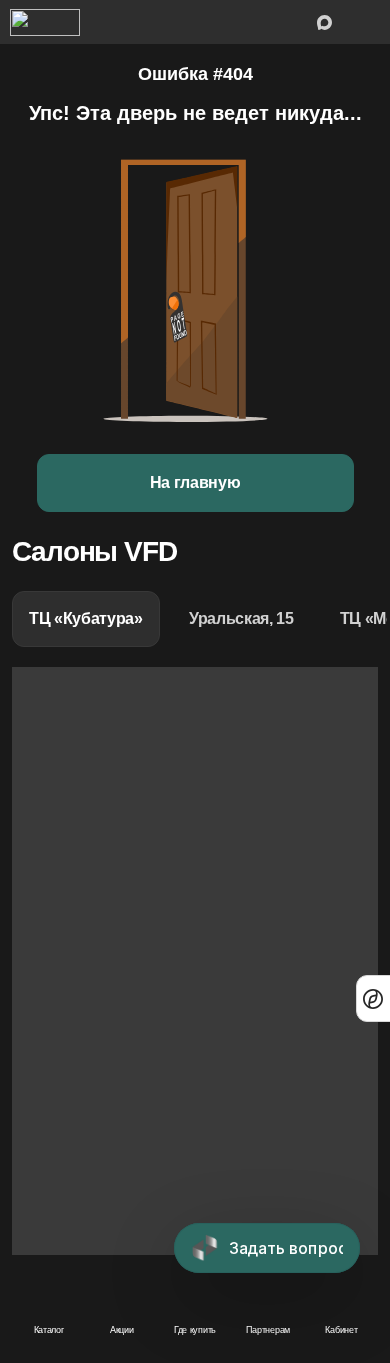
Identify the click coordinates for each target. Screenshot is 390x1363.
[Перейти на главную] (45, 22)
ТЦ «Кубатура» (86, 618)
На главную (195, 482)
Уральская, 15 (241, 618)
